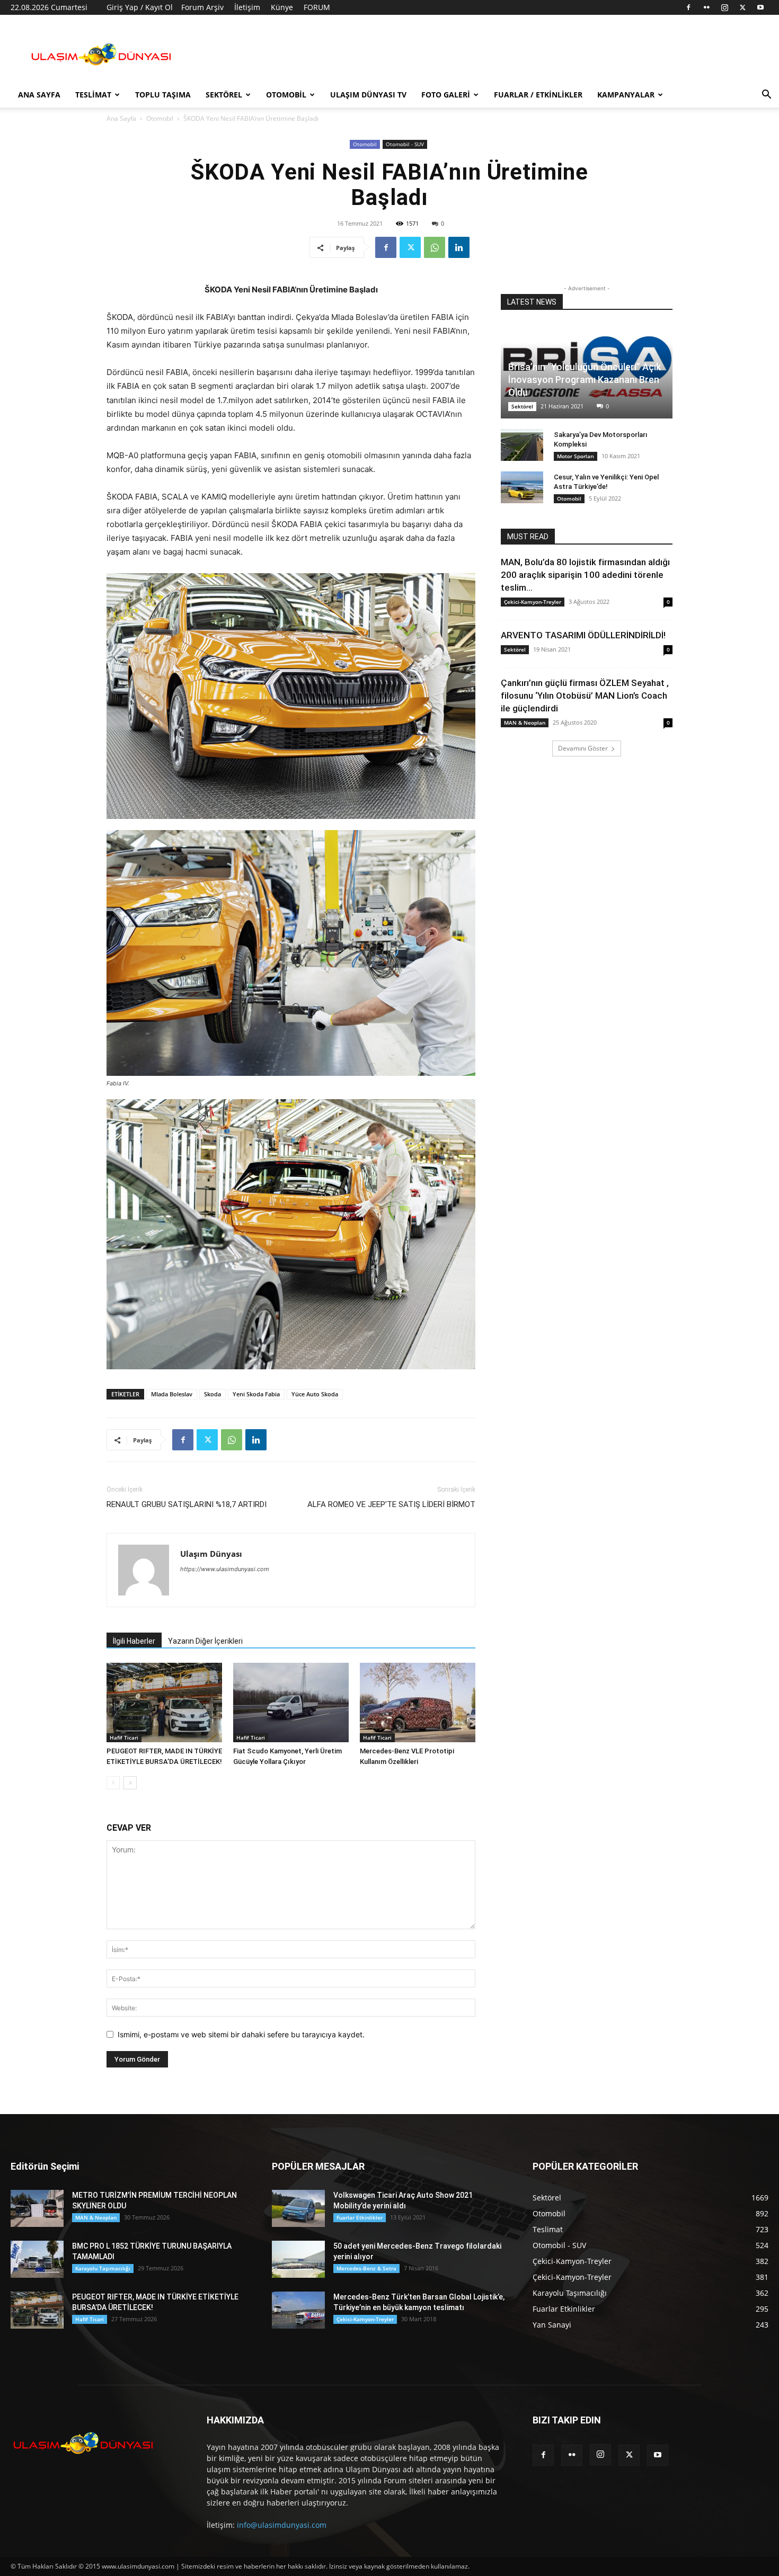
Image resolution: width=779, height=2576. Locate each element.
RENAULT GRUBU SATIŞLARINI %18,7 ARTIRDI (187, 1504)
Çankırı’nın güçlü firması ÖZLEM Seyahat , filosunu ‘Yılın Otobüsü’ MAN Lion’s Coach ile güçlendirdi (585, 696)
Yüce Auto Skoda (315, 1394)
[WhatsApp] (435, 247)
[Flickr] (706, 7)
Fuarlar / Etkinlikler (538, 95)
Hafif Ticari (124, 1737)
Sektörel (224, 95)
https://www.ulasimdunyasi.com (225, 1569)
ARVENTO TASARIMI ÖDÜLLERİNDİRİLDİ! (583, 635)
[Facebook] (688, 7)
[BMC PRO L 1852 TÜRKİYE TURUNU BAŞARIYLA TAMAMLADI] (37, 2259)
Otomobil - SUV (405, 144)
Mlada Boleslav (172, 1394)
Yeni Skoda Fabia (256, 1394)
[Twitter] (742, 7)
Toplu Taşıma (163, 95)
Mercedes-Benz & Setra (366, 2268)
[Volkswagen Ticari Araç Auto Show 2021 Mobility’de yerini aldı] (298, 2208)
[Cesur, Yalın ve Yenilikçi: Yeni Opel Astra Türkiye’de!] (522, 487)
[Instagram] (724, 7)
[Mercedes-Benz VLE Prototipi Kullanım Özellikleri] (418, 1703)
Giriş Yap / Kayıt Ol (140, 7)
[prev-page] (113, 1783)
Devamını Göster (583, 748)
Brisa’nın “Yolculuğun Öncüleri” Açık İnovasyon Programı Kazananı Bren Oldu (585, 380)
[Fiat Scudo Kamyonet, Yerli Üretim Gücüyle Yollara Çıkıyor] (291, 1703)
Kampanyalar (626, 95)
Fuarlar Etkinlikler (360, 2217)
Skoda (213, 1394)
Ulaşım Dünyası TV (368, 95)
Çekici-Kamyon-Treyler (533, 602)
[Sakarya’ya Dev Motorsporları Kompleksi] (522, 445)
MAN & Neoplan (525, 723)
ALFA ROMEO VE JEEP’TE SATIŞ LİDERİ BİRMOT (391, 1504)
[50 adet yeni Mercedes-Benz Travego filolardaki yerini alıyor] (298, 2259)
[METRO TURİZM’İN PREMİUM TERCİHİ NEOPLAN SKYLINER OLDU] (37, 2208)
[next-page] (130, 1783)
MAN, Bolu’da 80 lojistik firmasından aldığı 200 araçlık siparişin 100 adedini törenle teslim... (585, 575)
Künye (282, 7)
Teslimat (93, 95)
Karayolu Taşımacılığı (103, 2268)
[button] (766, 96)
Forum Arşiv (202, 7)
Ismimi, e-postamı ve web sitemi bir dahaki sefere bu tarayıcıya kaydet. (241, 2034)
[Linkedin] (459, 247)
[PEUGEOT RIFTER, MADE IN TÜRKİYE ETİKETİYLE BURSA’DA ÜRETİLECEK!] (164, 1703)
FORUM (317, 7)
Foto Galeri (446, 95)
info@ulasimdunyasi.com (282, 2525)
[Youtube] (760, 7)
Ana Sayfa (39, 95)
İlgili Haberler (134, 1641)
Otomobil (286, 95)
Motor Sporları (576, 456)
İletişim (247, 7)
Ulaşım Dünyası (211, 1554)
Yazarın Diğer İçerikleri (205, 1641)
